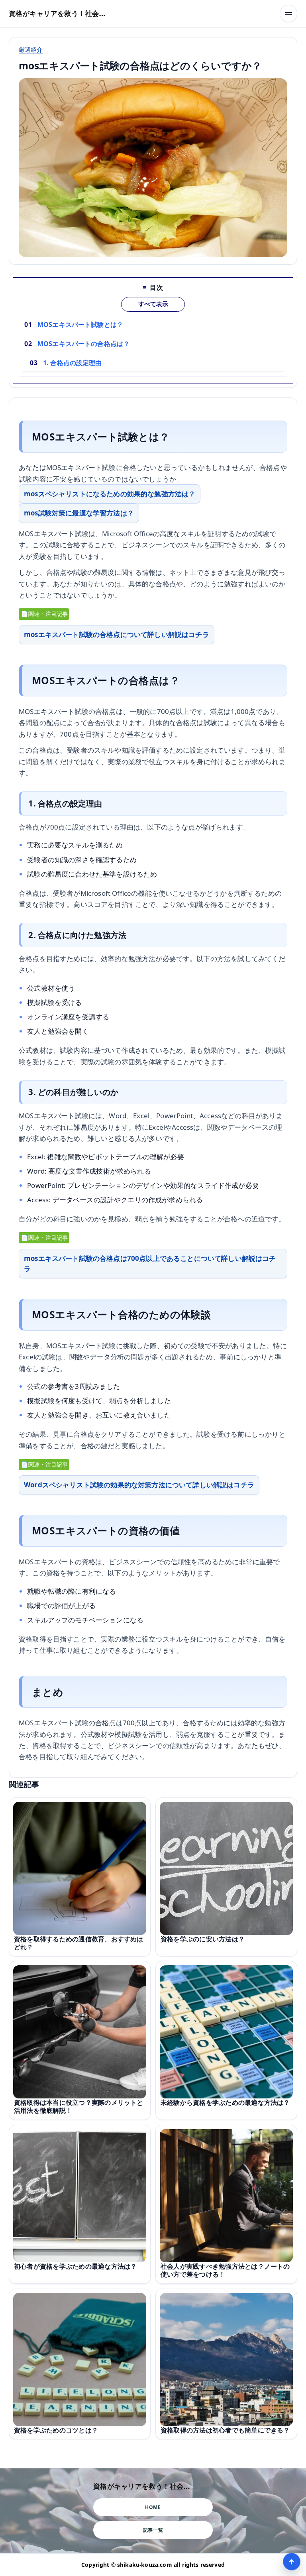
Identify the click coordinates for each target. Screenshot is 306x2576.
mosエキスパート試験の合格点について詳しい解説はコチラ (117, 634)
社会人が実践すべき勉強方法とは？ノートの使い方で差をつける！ (225, 2270)
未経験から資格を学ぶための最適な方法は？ (225, 2102)
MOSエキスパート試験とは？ (80, 324)
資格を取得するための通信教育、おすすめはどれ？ (79, 1943)
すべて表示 (153, 304)
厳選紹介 (31, 49)
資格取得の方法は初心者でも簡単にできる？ (225, 2430)
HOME (153, 2507)
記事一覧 (153, 2530)
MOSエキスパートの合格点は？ (83, 344)
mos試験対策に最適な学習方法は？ (79, 513)
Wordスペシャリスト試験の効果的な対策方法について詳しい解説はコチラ (139, 1485)
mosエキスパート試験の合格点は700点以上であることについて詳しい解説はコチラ (150, 1263)
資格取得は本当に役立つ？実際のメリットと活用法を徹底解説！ (79, 2106)
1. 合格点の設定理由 (73, 363)
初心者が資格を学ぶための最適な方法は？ (75, 2266)
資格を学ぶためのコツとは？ (56, 2430)
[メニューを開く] (288, 14)
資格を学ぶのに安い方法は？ (203, 1939)
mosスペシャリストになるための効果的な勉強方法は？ (110, 494)
